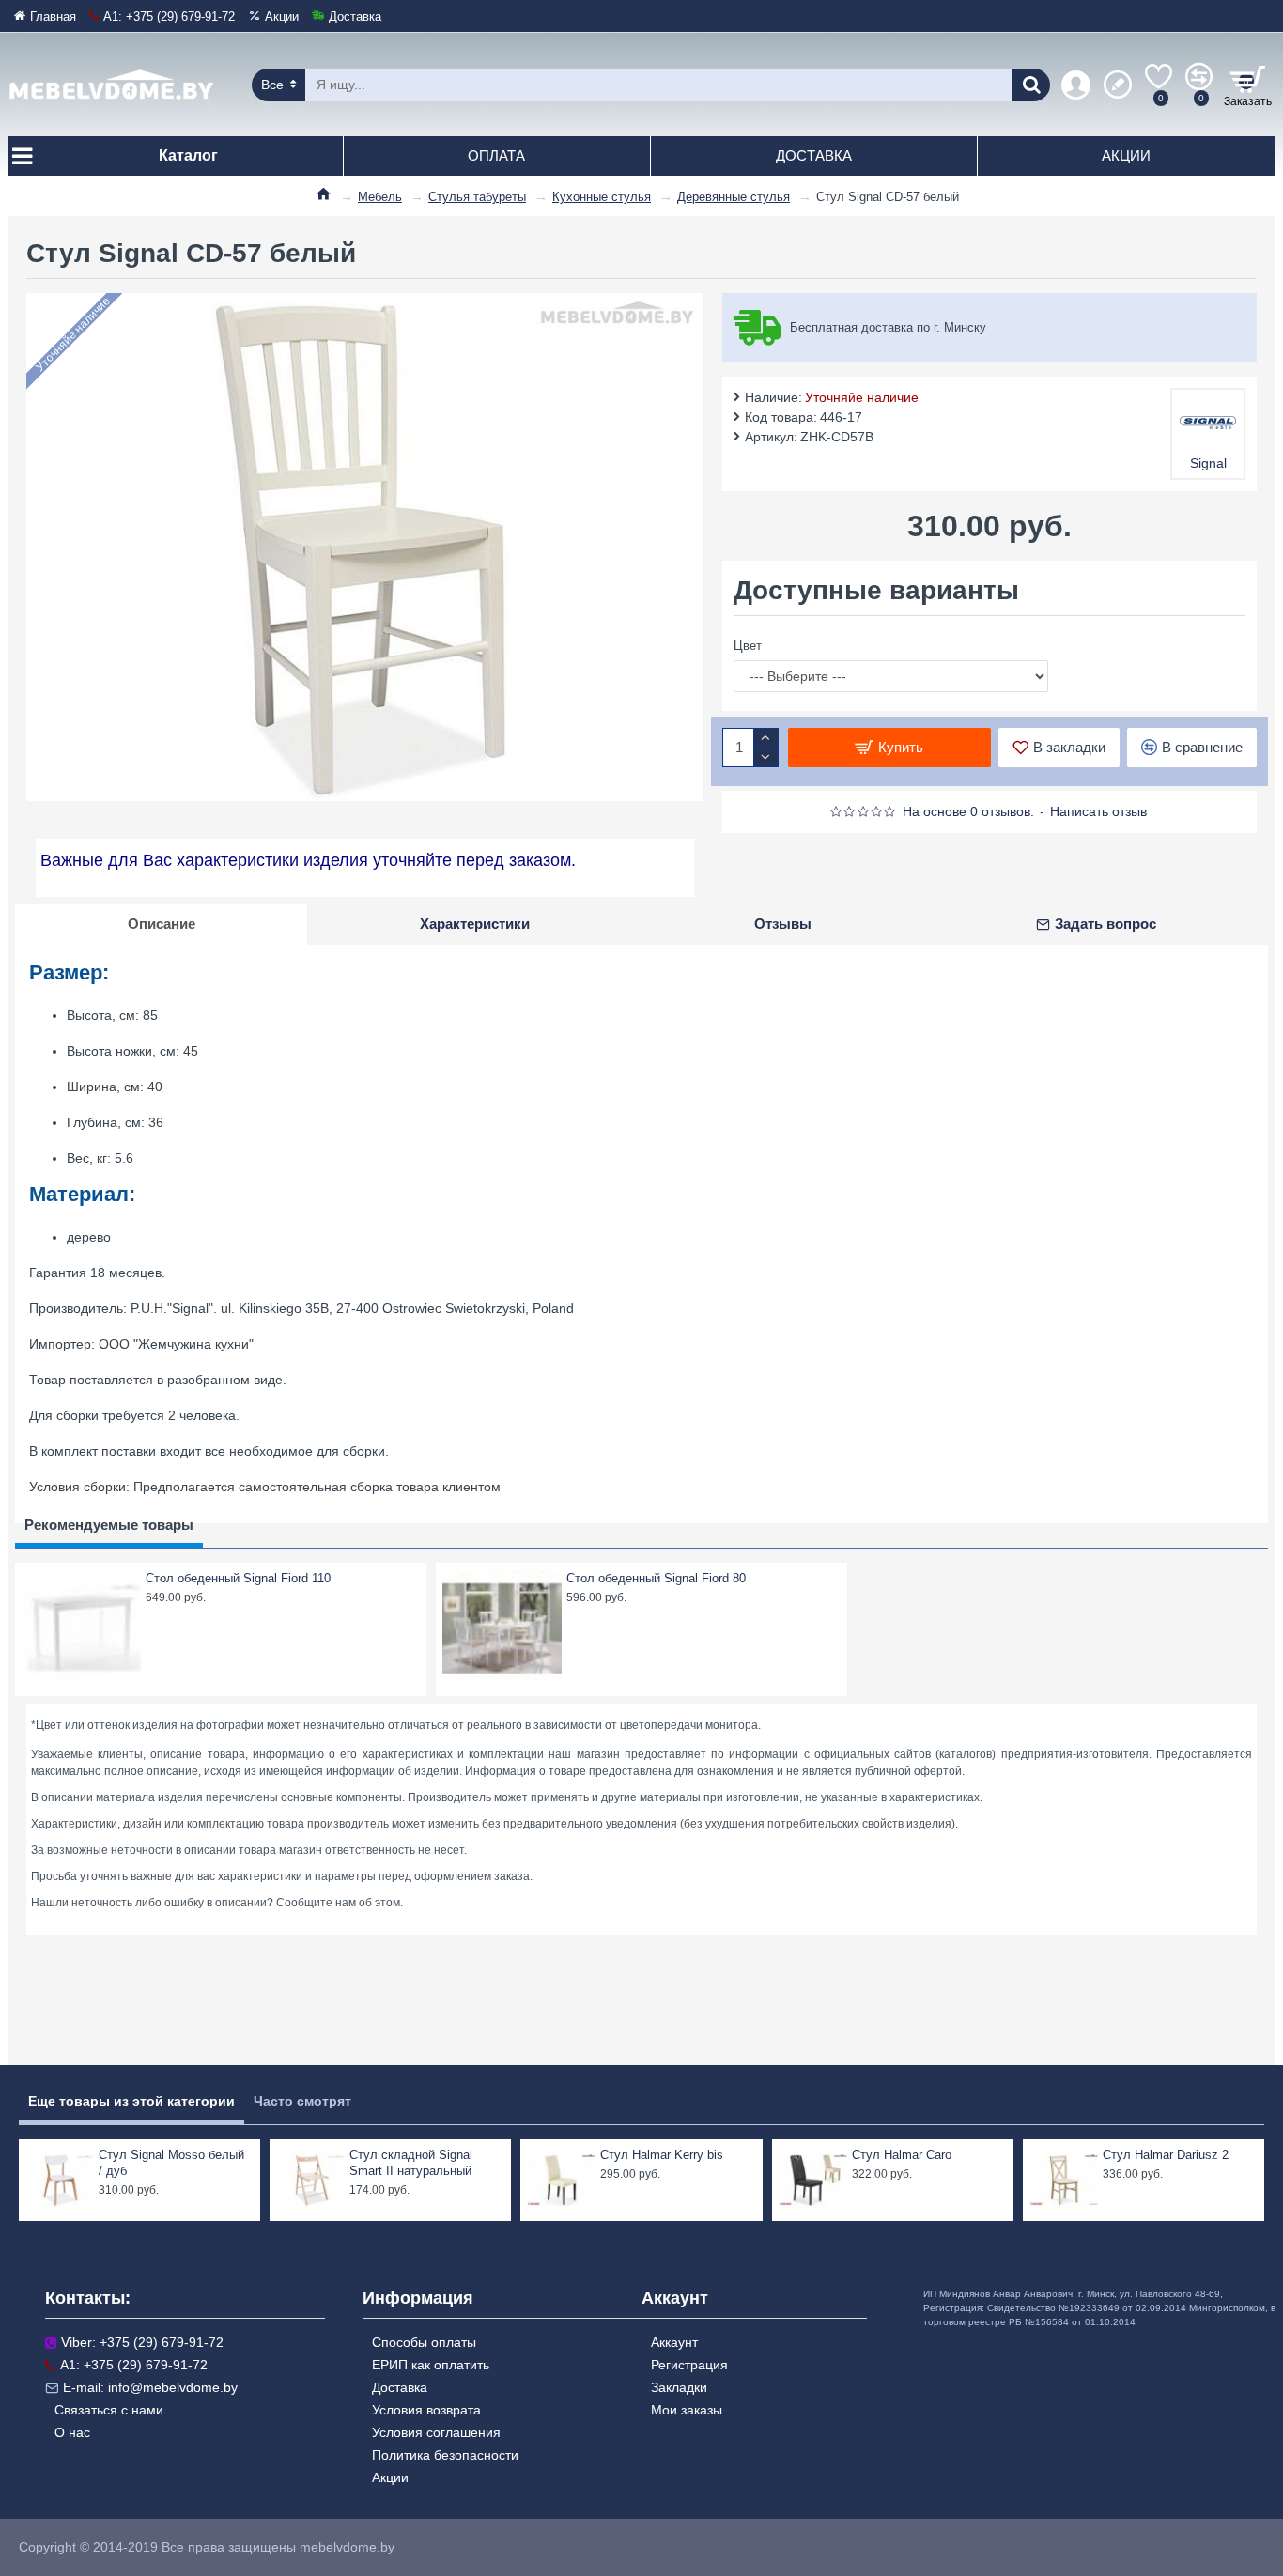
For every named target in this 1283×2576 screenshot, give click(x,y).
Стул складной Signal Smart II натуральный (411, 2163)
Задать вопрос (1105, 924)
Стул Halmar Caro (902, 2155)
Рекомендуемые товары (109, 1525)
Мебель (380, 197)
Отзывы (783, 924)
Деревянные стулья (734, 197)
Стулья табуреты (477, 197)
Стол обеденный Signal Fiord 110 (238, 1578)
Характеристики (475, 924)
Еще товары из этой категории (131, 2101)
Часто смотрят (302, 2101)
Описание (162, 924)
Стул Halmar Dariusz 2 (1166, 2155)
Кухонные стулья (602, 197)
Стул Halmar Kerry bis (662, 2155)
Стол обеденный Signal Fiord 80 (656, 1578)
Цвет (748, 646)
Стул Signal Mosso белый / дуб (171, 2163)
